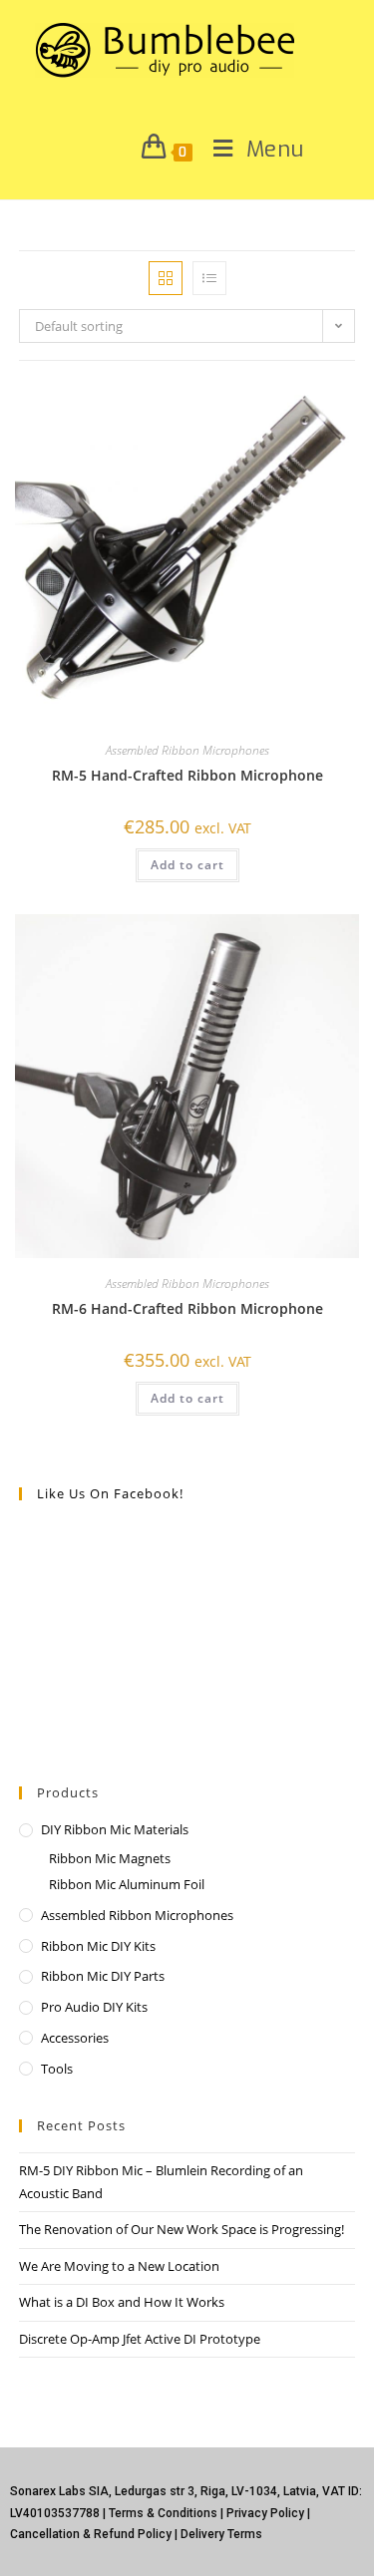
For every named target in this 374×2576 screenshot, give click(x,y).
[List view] (209, 278)
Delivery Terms (221, 2534)
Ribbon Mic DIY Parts (103, 1976)
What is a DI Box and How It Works (122, 2302)
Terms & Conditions (163, 2513)
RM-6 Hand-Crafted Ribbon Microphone (187, 1308)
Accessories (75, 2038)
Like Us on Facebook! (110, 1493)
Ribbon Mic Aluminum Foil (127, 1884)
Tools (57, 2069)
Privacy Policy (265, 2513)
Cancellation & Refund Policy (91, 2534)
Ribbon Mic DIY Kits (98, 1946)
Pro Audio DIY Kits (94, 2007)
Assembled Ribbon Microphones (187, 750)
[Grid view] (166, 278)
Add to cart (187, 865)
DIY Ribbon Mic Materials (115, 1829)
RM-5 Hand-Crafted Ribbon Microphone (187, 775)
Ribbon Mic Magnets (110, 1858)
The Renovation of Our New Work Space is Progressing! (182, 2229)
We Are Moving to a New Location (119, 2266)
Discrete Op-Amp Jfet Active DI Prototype (140, 2339)
